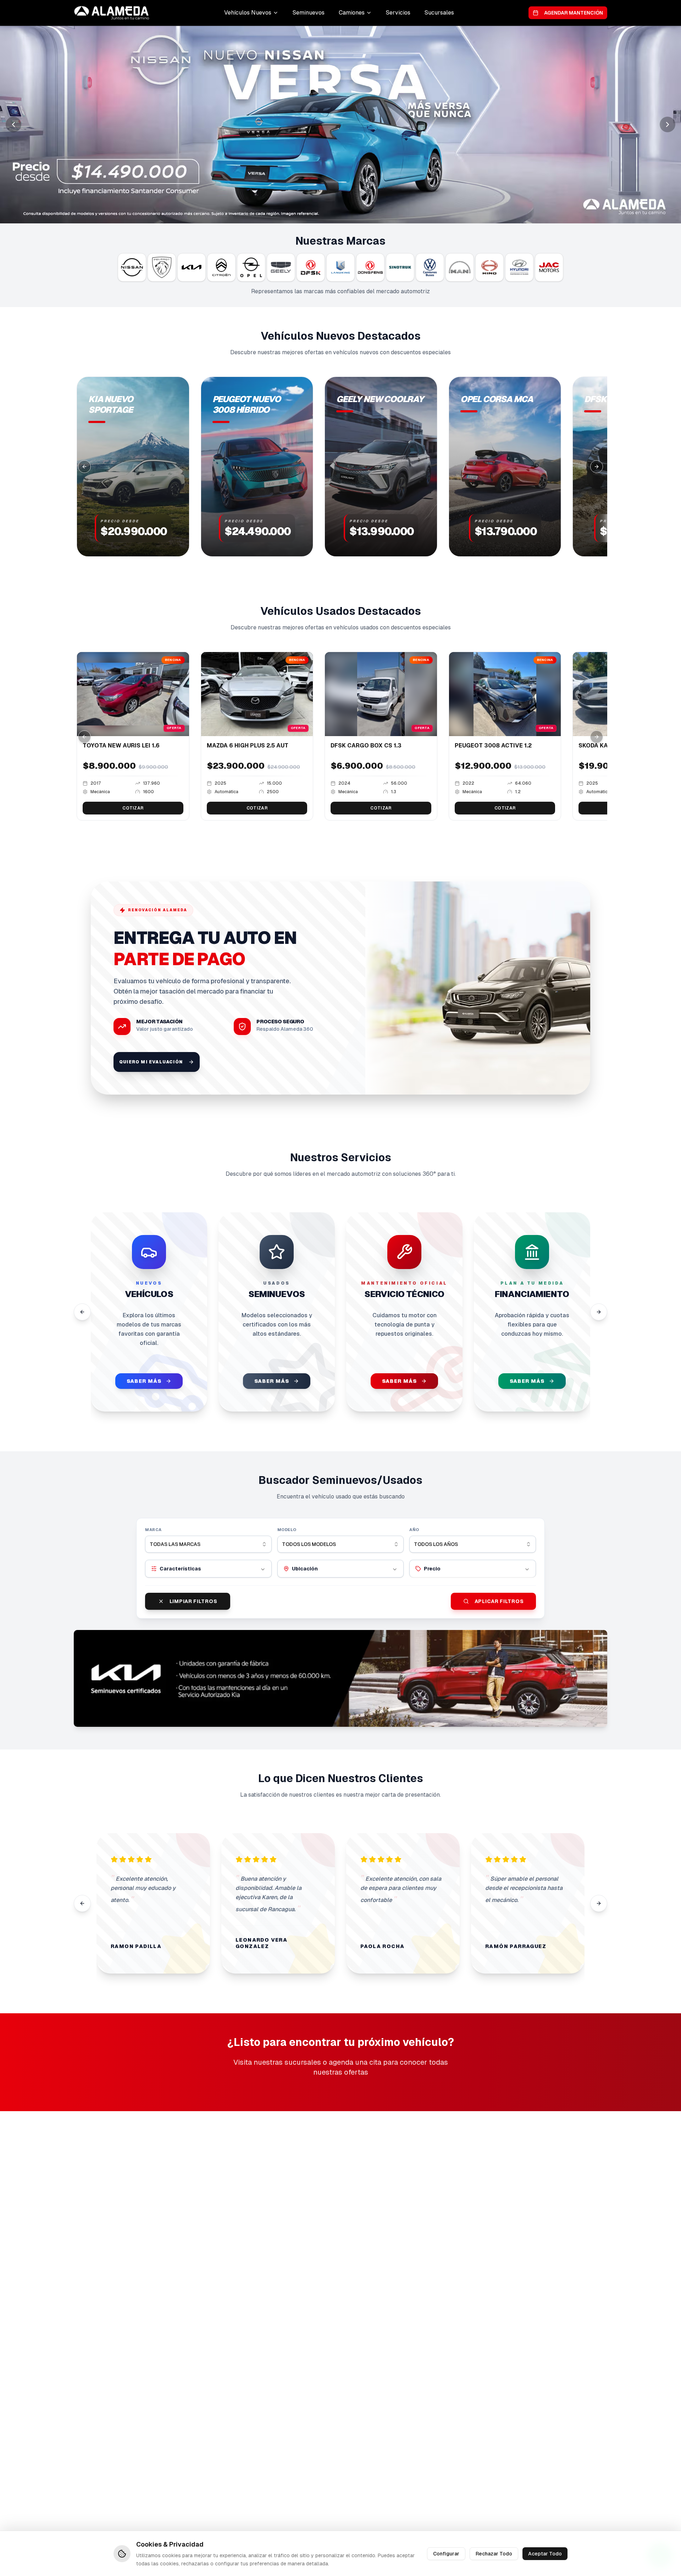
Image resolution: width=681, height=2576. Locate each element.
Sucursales (439, 13)
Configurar (446, 2553)
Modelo (287, 1530)
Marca (153, 1530)
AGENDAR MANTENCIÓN (574, 13)
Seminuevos (309, 13)
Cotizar (133, 808)
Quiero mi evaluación (151, 1062)
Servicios (398, 13)
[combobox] (208, 1544)
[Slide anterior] (13, 124)
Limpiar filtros (193, 1601)
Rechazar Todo (494, 2553)
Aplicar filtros (499, 1601)
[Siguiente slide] (668, 124)
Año (414, 1530)
